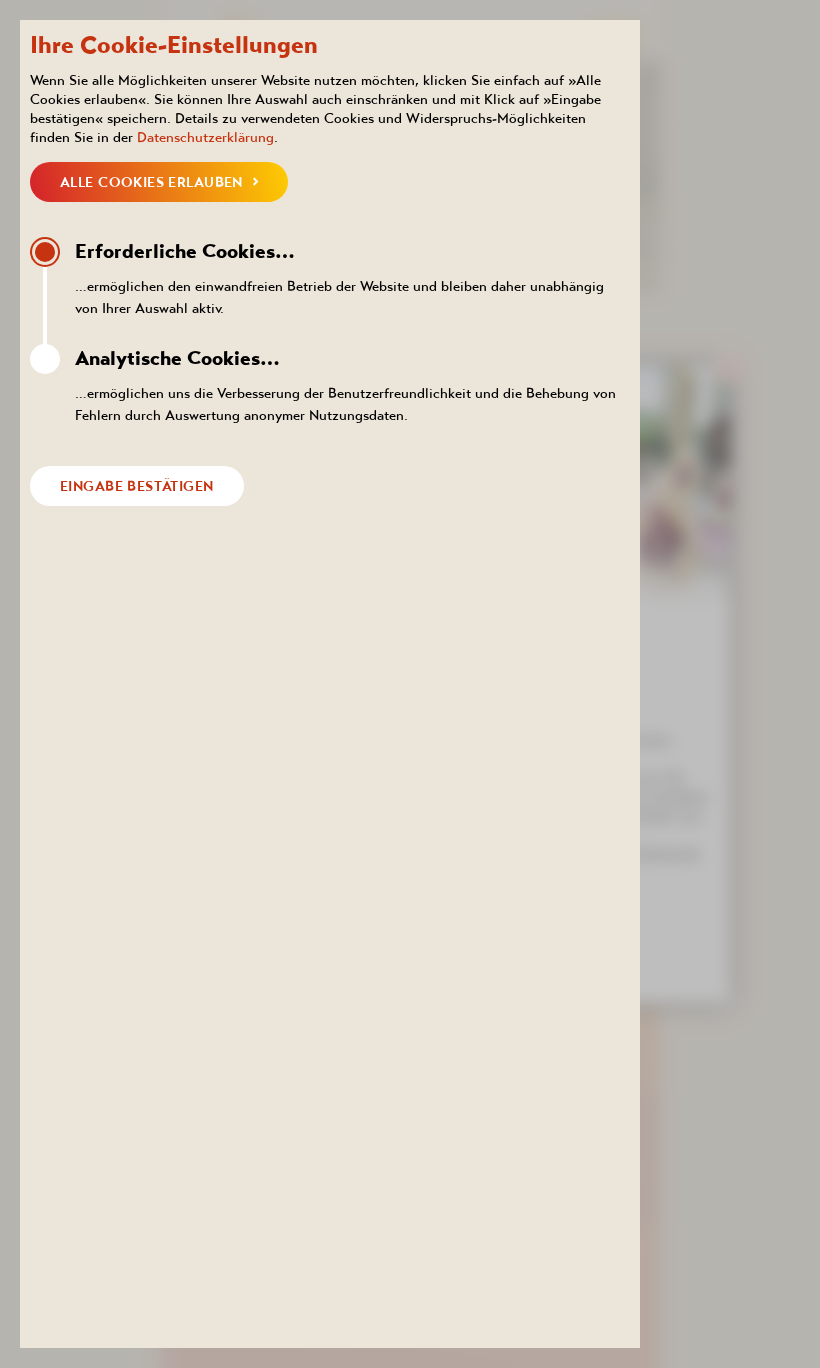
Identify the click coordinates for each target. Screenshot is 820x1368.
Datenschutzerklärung (205, 137)
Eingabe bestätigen (137, 486)
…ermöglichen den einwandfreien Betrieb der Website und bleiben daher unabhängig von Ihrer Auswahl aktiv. (339, 277)
